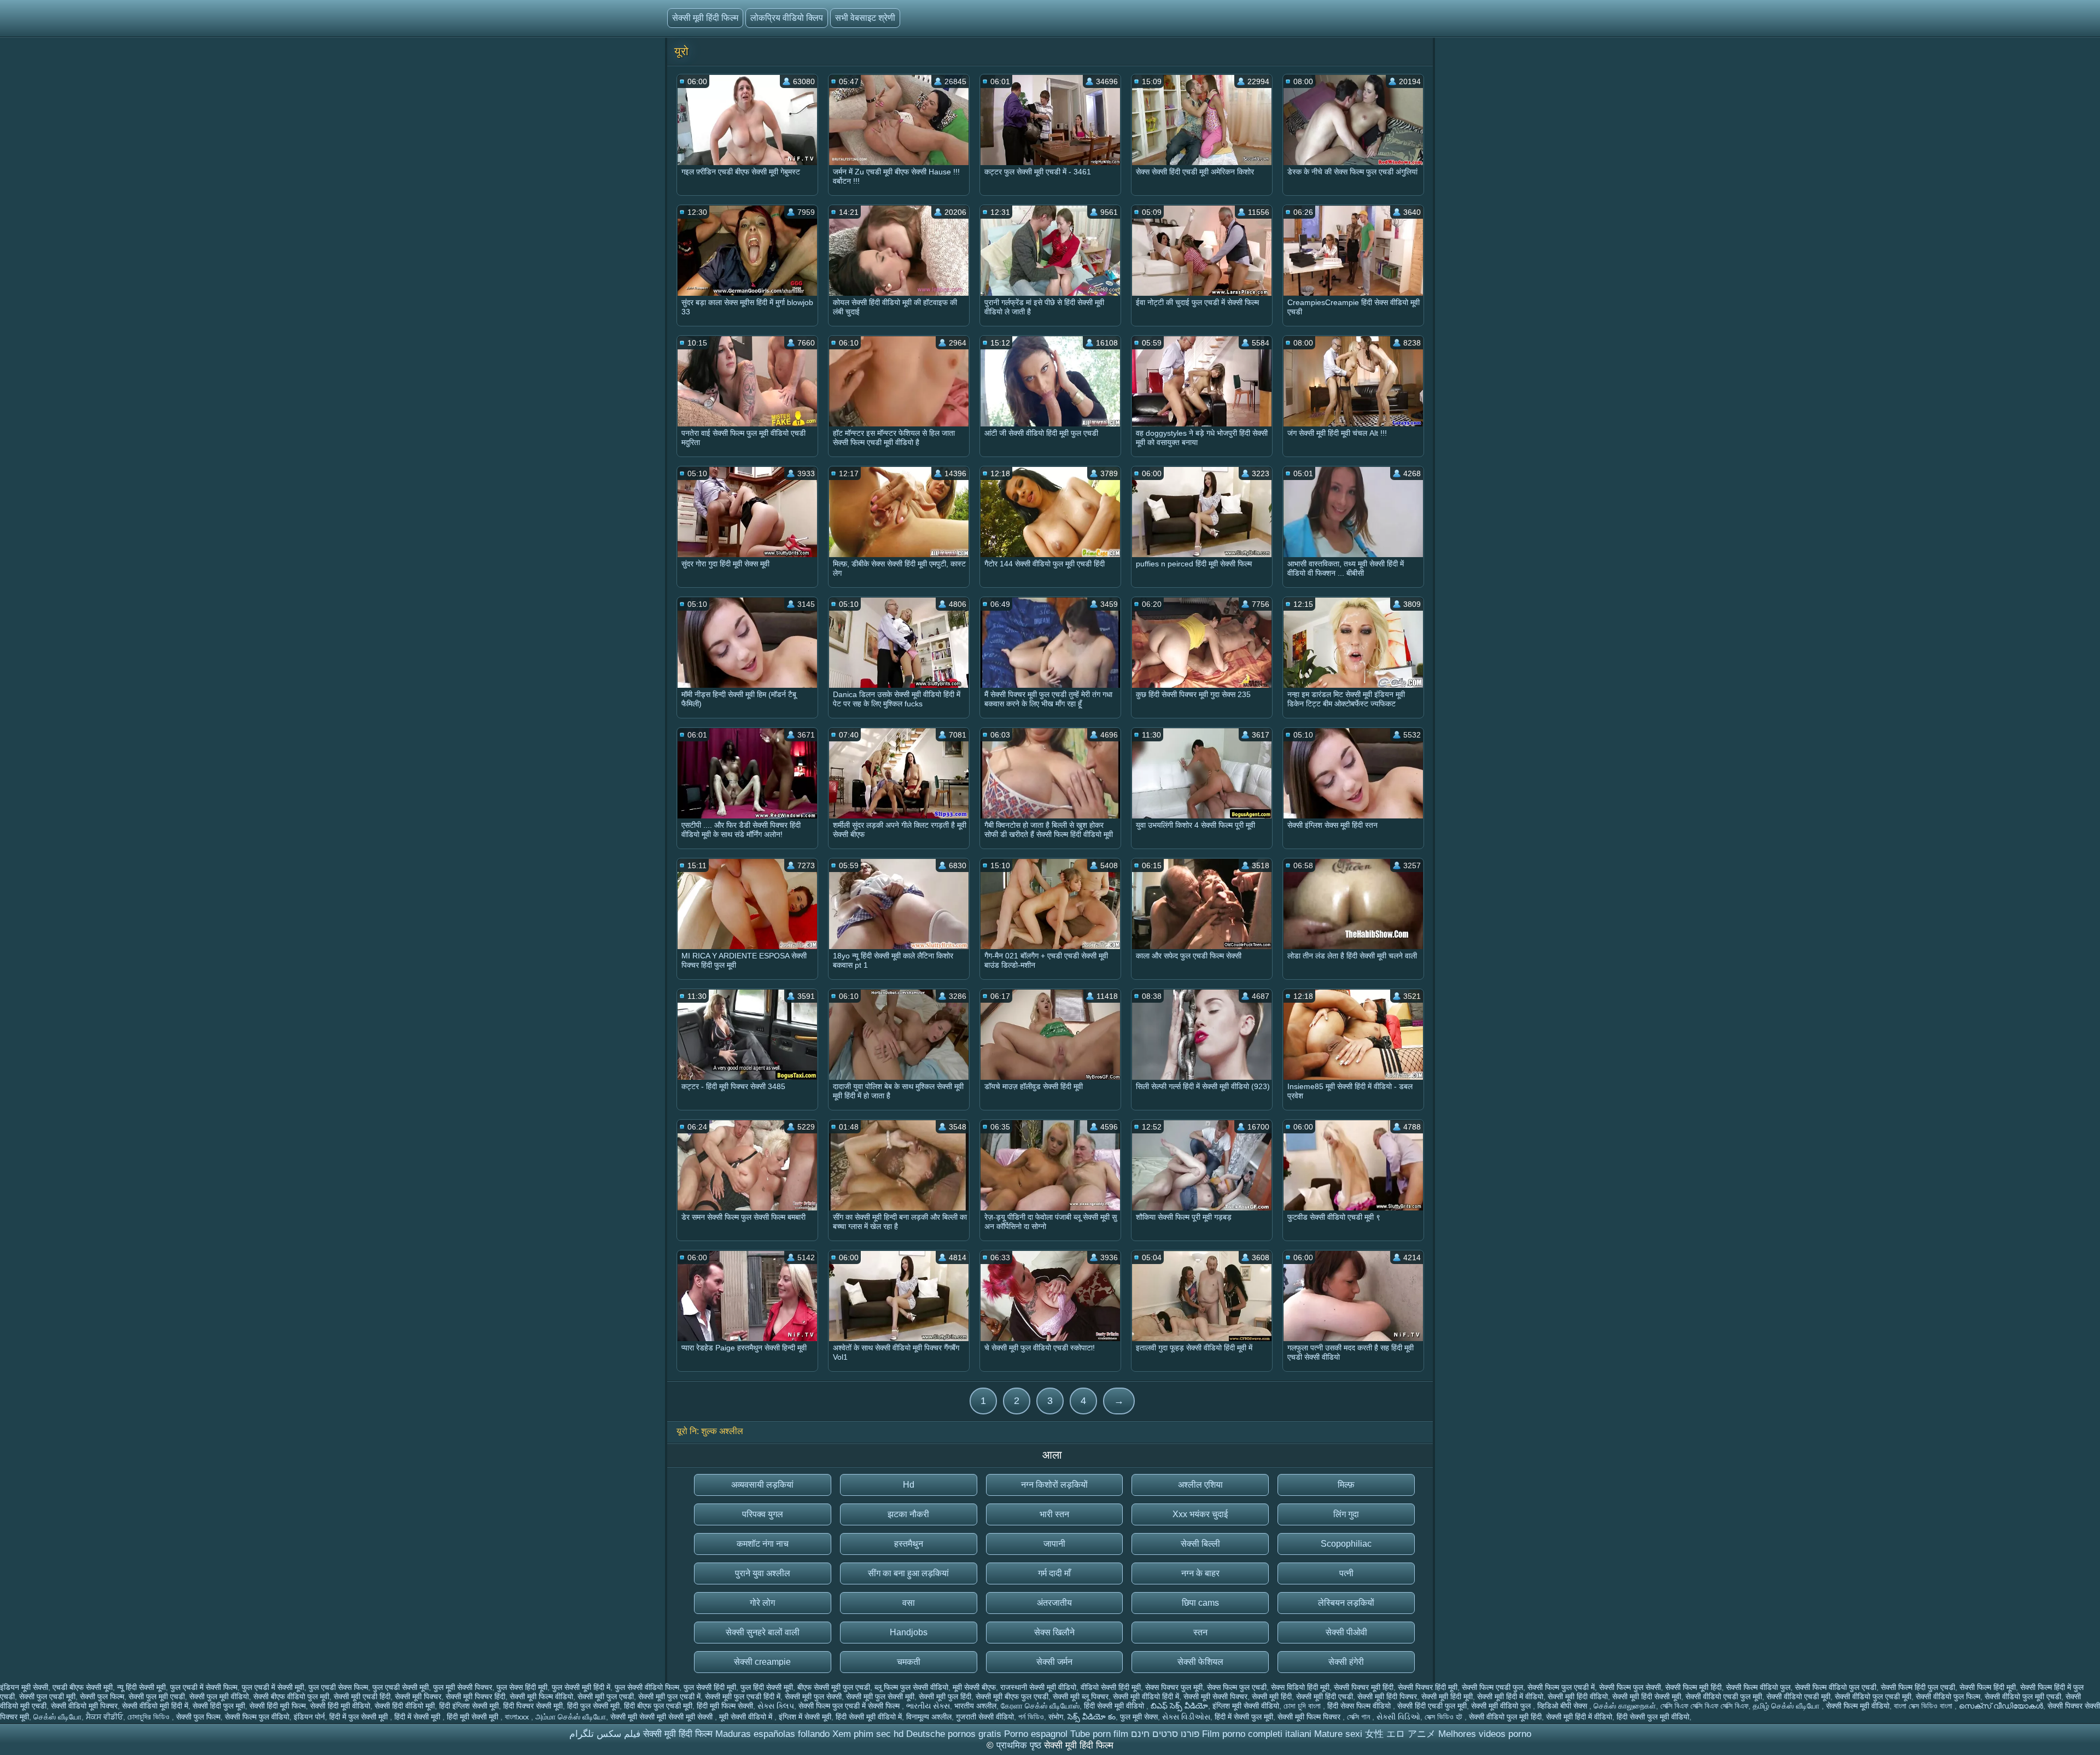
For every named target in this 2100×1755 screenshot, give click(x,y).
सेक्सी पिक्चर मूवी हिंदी (1364, 1687)
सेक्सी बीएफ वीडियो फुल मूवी (291, 1696)
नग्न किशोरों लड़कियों (1054, 1485)
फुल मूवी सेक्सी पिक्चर (463, 1687)
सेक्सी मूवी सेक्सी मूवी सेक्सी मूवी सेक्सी (663, 1717)
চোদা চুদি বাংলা (1303, 1706)
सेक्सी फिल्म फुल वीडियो (257, 1717)
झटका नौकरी (908, 1514)
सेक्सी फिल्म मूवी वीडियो (1858, 1706)
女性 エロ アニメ (1400, 1734)
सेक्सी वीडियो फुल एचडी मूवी (1873, 1696)
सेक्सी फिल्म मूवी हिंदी (1693, 1687)
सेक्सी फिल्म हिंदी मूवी (1988, 1687)
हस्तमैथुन (909, 1544)
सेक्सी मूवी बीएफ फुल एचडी (1012, 1696)
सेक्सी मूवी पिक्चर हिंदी (476, 1696)
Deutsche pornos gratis (954, 1734)
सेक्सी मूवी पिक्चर (418, 1696)
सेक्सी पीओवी (1346, 1632)
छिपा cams (1200, 1603)
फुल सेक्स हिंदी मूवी (522, 1687)
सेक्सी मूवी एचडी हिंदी (362, 1696)
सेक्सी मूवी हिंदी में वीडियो (1510, 1696)
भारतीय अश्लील (975, 1706)
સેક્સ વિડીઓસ (1186, 1717)
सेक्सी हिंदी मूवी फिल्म (278, 1706)
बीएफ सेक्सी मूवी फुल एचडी (834, 1687)
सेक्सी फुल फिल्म (102, 1696)
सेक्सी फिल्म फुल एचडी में (1561, 1687)
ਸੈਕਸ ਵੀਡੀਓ (104, 1717)
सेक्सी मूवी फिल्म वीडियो (541, 1696)
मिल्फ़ (1346, 1485)
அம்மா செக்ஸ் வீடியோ (571, 1717)
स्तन (1200, 1632)
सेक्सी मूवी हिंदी (1272, 1696)
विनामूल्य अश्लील (929, 1717)
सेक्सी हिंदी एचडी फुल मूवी (1432, 1706)
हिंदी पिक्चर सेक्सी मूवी (533, 1706)
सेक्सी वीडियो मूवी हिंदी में (155, 1706)
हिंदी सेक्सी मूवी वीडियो (1115, 1706)
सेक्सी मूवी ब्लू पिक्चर (1081, 1696)
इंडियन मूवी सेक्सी (24, 1687)
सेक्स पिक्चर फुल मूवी (1174, 1687)
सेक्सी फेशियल (1200, 1662)
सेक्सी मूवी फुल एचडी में (669, 1696)
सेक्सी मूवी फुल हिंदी (945, 1696)
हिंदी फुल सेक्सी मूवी (593, 1706)
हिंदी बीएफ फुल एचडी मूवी (658, 1706)
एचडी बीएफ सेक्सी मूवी (83, 1687)
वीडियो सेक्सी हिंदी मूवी (1111, 1687)
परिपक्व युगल (763, 1514)
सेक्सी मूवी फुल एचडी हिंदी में (743, 1696)
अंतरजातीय (1054, 1603)
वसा (909, 1603)
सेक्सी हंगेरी (1346, 1662)
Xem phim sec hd (868, 1734)
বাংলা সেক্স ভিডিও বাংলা (1924, 1706)
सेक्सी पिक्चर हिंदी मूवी (1428, 1687)
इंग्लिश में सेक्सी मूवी (805, 1717)
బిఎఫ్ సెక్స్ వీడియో (1179, 1706)
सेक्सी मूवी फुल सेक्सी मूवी (880, 1696)
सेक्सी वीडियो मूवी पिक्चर (84, 1706)
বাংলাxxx (518, 1717)
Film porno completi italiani (1257, 1734)
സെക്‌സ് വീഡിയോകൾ (2001, 1706)
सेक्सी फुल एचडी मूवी (47, 1696)
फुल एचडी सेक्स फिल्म (338, 1687)
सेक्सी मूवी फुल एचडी (606, 1696)
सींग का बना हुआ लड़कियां (908, 1573)
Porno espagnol (1036, 1734)
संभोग (1056, 1717)
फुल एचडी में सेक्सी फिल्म (204, 1687)
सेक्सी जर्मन (1054, 1662)
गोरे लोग (762, 1603)
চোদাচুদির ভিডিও (150, 1717)
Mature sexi (1338, 1734)
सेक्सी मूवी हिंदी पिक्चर (1387, 1696)
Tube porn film (1099, 1734)
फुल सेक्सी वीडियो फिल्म (647, 1687)
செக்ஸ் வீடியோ (57, 1717)
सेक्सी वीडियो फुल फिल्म (1948, 1696)
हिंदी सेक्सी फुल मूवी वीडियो (1653, 1717)
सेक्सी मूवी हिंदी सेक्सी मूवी (1647, 1696)
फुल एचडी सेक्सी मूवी (401, 1687)
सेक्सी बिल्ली (1200, 1544)
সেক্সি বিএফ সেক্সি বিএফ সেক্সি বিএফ (1704, 1706)
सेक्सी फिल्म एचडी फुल (1492, 1687)
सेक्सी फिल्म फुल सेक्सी (1630, 1687)
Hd (909, 1485)
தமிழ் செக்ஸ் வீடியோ (1787, 1706)
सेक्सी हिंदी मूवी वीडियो (340, 1706)
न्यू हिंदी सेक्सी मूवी (141, 1687)
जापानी (1054, 1544)
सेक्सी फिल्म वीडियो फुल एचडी (1836, 1687)
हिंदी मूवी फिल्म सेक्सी (725, 1706)
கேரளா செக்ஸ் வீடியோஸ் (1040, 1706)
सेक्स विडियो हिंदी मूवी (1300, 1687)
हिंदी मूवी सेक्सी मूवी (474, 1717)
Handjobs (909, 1632)
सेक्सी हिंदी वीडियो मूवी (405, 1706)
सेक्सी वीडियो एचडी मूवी (1798, 1696)
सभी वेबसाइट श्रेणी (865, 18)
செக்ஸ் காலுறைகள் (1625, 1706)
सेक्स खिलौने (1054, 1632)
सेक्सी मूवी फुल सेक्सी (813, 1696)
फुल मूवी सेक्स (1139, 1717)
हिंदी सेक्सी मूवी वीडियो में (869, 1717)
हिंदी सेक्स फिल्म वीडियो (1360, 1706)
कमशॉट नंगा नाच (763, 1544)
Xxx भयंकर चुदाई (1200, 1514)
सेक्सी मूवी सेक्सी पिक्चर (1215, 1696)
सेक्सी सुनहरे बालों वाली (763, 1632)
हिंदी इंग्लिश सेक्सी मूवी (469, 1706)
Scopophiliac (1346, 1544)
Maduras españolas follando (772, 1734)
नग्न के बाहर (1200, 1573)
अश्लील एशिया (1200, 1485)
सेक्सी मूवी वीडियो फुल (1502, 1706)
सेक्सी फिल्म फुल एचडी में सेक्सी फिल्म (850, 1706)
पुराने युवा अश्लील (763, 1573)
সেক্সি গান (1360, 1717)
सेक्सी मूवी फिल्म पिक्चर (1310, 1717)
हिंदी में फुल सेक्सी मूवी (360, 1717)
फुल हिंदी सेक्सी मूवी (767, 1687)
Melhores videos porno (1485, 1734)
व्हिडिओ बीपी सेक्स (1563, 1706)
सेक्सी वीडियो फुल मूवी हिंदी (1505, 1717)
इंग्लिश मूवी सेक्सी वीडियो (1246, 1706)
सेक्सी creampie (762, 1662)
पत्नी (1346, 1573)
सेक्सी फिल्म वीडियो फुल (1758, 1687)
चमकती (909, 1662)
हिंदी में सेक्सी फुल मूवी (1244, 1717)
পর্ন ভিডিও (1031, 1717)
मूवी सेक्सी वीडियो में (747, 1717)
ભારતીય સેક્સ (928, 1706)
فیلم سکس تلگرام (605, 1734)
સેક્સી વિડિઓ (1398, 1717)
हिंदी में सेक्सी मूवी (418, 1717)
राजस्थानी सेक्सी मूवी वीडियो (1038, 1687)
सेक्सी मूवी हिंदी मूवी (1447, 1696)
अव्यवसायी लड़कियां (762, 1485)
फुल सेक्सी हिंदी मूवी (710, 1687)
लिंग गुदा (1346, 1514)
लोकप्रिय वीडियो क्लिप (787, 18)
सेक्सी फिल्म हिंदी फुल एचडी (1918, 1687)
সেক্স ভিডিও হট (1445, 1717)
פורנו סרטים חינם (1165, 1734)
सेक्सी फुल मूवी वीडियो (219, 1696)
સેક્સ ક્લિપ (776, 1706)
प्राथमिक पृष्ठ (1020, 1745)
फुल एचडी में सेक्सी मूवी (273, 1687)
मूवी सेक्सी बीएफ (974, 1687)
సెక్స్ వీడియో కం (1092, 1717)
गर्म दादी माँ (1054, 1573)
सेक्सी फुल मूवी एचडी (157, 1696)
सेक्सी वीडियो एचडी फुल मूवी (1724, 1696)
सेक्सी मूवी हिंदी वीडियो (1578, 1696)
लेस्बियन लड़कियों (1346, 1603)
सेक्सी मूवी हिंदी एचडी (1325, 1696)
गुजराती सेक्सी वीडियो (985, 1717)
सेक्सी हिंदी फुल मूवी (219, 1706)
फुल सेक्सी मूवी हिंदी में (581, 1687)
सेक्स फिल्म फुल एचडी (1237, 1687)
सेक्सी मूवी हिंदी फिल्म (705, 18)
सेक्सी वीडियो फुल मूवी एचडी (2023, 1696)
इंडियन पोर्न (309, 1717)
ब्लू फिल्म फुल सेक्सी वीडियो (911, 1687)
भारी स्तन (1054, 1514)
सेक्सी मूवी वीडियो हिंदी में (1146, 1696)
